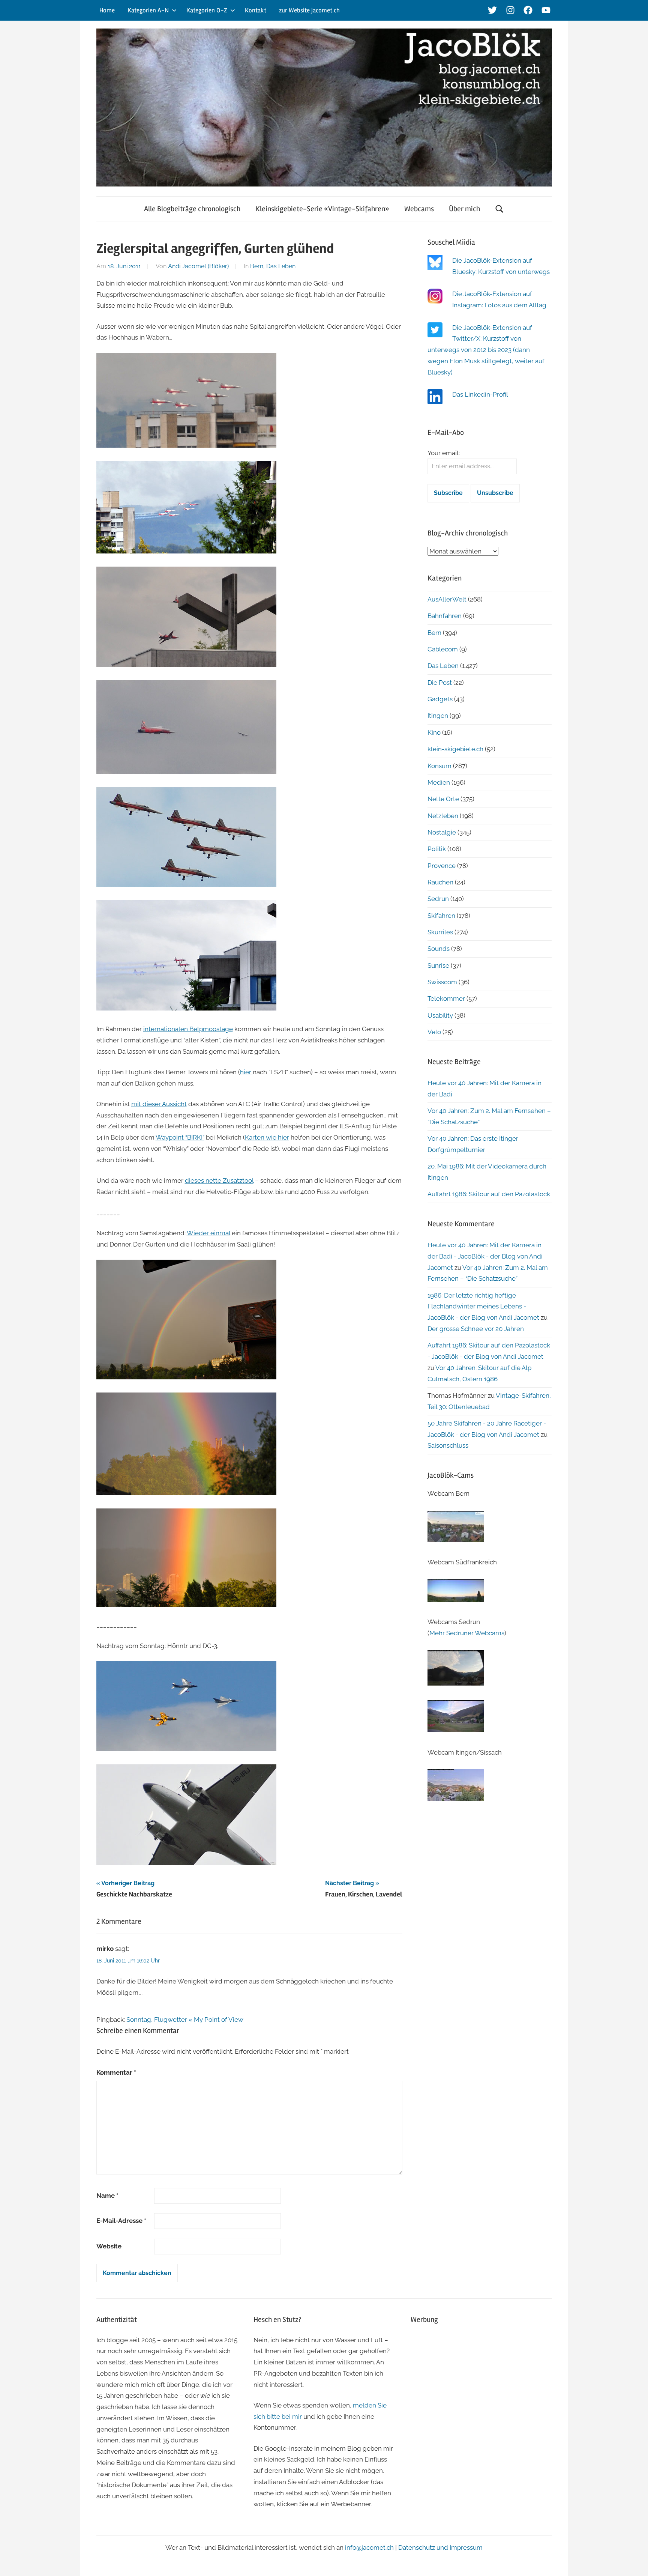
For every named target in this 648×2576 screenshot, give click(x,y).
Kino (434, 732)
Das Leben (281, 266)
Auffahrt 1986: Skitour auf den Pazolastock (489, 1194)
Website (109, 2246)
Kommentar (116, 2072)
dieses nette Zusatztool (219, 1180)
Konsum (439, 766)
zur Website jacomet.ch (309, 10)
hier (246, 1072)
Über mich (464, 209)
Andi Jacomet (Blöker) (198, 266)
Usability (440, 1015)
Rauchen (440, 882)
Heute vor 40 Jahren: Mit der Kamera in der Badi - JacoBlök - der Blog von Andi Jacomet (485, 1256)
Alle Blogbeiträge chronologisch (192, 209)
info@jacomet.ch (369, 2547)
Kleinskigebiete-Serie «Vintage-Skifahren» (322, 209)
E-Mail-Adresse (121, 2221)
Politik (437, 849)
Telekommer (446, 999)
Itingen (438, 716)
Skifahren (441, 916)
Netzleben (443, 816)
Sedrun (438, 899)
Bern (257, 266)
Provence (442, 866)
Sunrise (438, 965)
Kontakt (256, 10)
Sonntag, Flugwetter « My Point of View (185, 2020)
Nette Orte (443, 799)
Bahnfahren (445, 616)
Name (107, 2196)
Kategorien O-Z (207, 10)
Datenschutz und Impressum (440, 2547)
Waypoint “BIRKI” (180, 1137)
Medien (439, 782)
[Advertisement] (481, 2385)
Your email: (444, 453)
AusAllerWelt (447, 599)
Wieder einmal (208, 1233)
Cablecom (443, 649)
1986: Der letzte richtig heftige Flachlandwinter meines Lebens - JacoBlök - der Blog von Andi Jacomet (483, 1307)
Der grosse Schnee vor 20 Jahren (476, 1329)
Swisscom (442, 982)
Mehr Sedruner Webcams (467, 1633)
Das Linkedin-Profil (480, 394)
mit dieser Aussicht (159, 1104)
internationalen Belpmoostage (188, 1029)
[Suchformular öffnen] (499, 209)
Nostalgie (442, 832)
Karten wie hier (267, 1137)
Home (107, 10)
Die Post (440, 683)
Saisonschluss (448, 1445)
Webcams (419, 209)
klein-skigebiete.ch (455, 749)
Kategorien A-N (148, 10)
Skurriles (440, 932)
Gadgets (440, 699)
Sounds (439, 949)
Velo (434, 1032)
